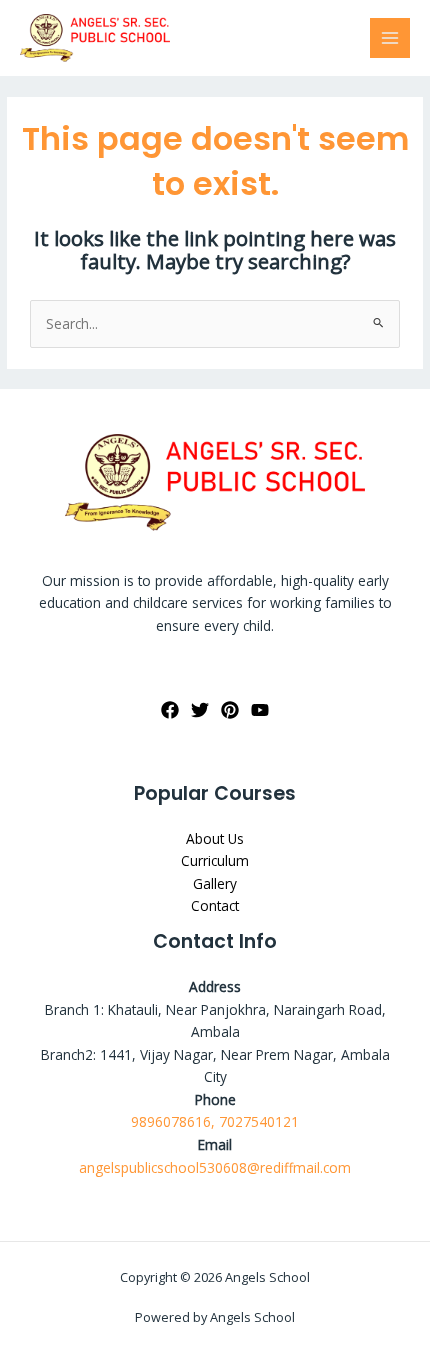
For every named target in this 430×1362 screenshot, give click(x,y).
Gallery (215, 883)
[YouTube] (260, 710)
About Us (215, 838)
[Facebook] (170, 710)
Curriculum (215, 860)
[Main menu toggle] (390, 38)
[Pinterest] (230, 710)
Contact (215, 905)
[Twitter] (200, 710)
